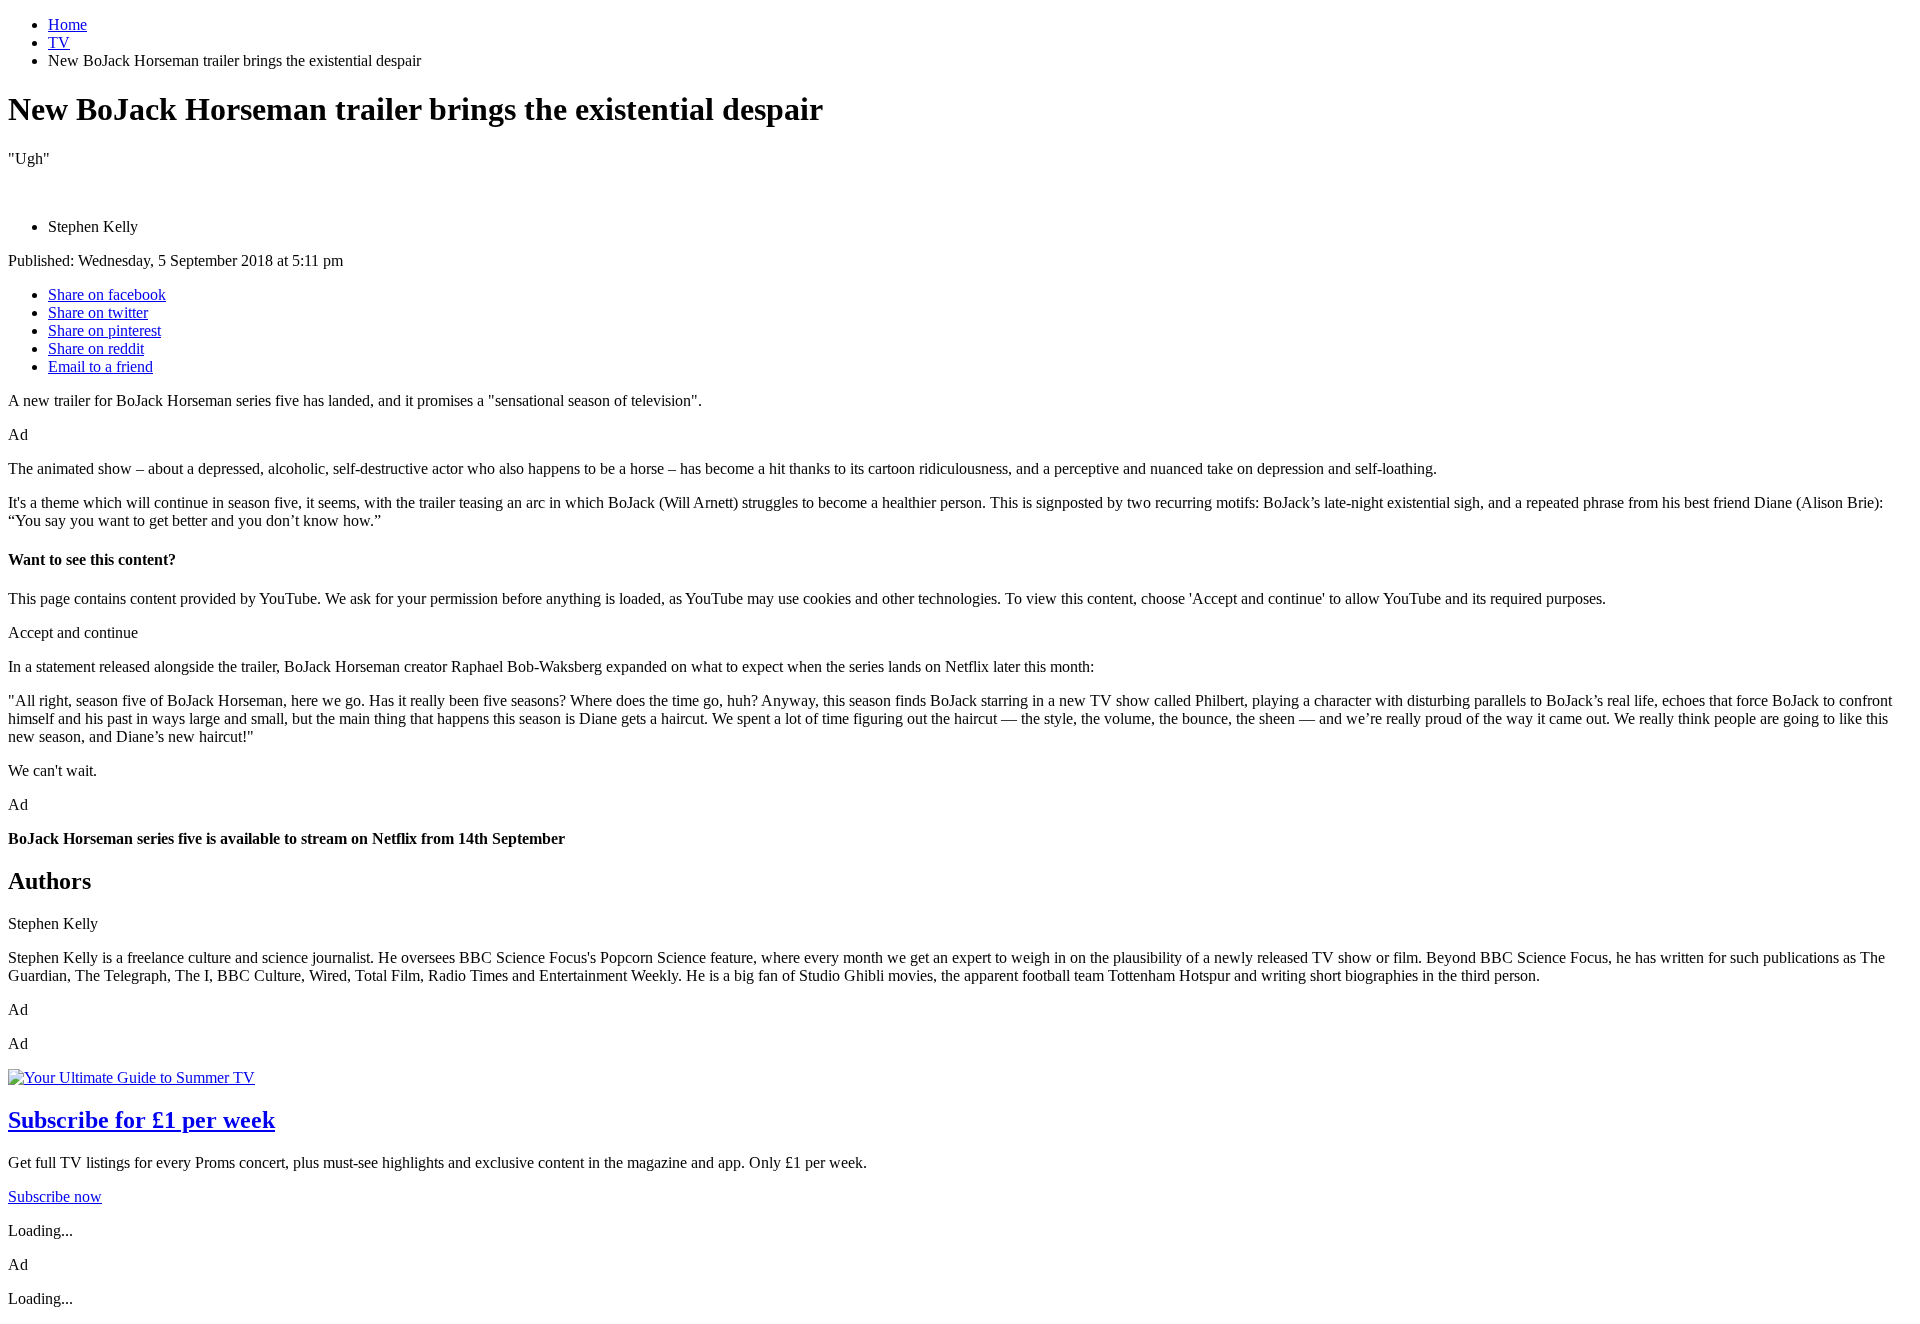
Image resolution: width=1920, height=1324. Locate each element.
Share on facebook (107, 294)
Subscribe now (55, 1196)
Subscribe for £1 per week (141, 1120)
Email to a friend (100, 366)
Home (67, 24)
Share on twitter (98, 312)
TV (59, 42)
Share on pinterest (104, 330)
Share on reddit (96, 348)
